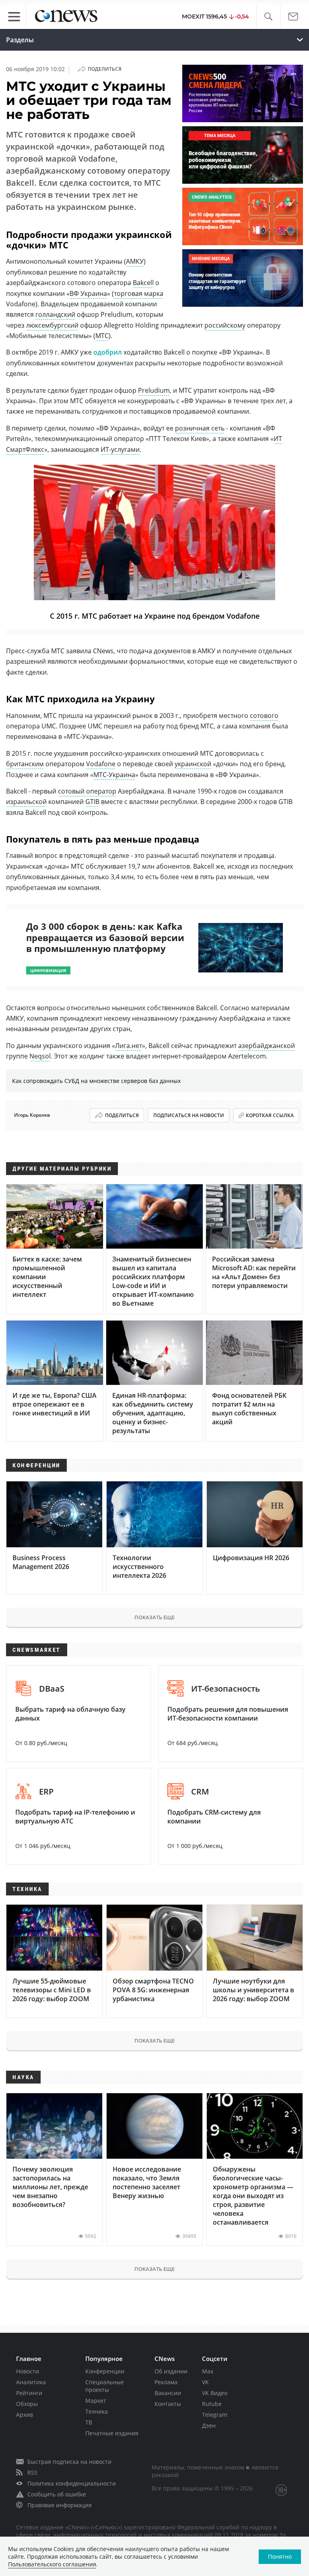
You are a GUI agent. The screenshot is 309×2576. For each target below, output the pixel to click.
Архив (25, 2415)
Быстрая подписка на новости (69, 2462)
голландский (55, 314)
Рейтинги (29, 2393)
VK (205, 2382)
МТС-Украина (114, 775)
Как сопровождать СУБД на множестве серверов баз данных (96, 1081)
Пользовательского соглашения (52, 2564)
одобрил (108, 352)
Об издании (171, 2371)
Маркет (96, 2401)
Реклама (166, 2382)
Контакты (168, 2404)
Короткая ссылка (270, 1115)
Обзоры (27, 2404)
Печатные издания (112, 2433)
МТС (102, 336)
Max (208, 2371)
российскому (225, 325)
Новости (28, 2371)
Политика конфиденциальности (72, 2483)
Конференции (105, 2371)
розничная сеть (200, 428)
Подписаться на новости (189, 1115)
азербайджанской (267, 1046)
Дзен (209, 2425)
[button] (268, 17)
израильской (26, 802)
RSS (32, 2472)
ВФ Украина (88, 293)
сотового (264, 716)
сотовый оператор (87, 791)
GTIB (92, 802)
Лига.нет (129, 1046)
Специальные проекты (105, 2386)
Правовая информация (60, 2505)
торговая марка (139, 293)
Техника (97, 2411)
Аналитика (31, 2382)
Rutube (212, 2404)
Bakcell (143, 283)
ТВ (89, 2422)
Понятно (280, 2557)
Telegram (215, 2415)
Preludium (154, 390)
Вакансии (168, 2393)
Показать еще (154, 1617)
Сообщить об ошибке (57, 2494)
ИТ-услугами (120, 449)
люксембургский (52, 325)
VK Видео (215, 2393)
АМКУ (135, 261)
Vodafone (101, 764)
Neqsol (40, 1056)
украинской (193, 764)
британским (25, 764)
